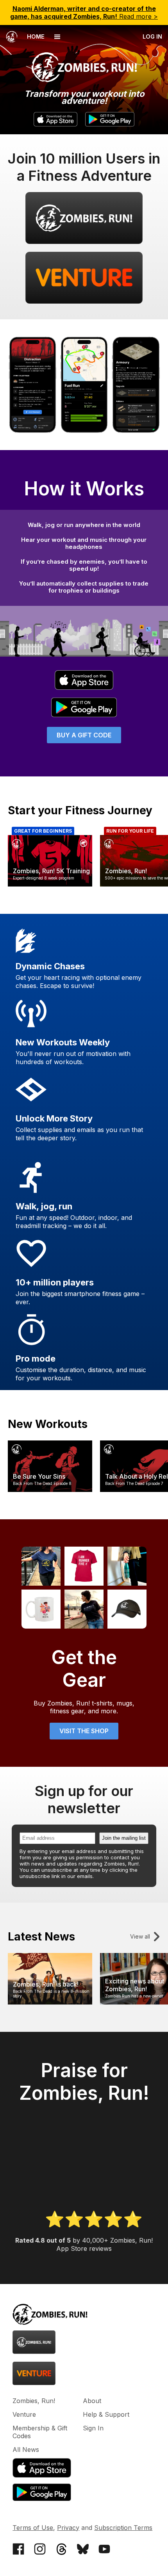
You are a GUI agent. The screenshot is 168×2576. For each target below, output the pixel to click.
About (92, 2401)
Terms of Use (33, 2528)
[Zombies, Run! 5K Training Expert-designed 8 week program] (50, 884)
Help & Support (106, 2414)
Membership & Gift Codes (40, 2432)
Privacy (68, 2528)
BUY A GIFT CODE (84, 735)
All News (26, 2450)
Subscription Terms (123, 2528)
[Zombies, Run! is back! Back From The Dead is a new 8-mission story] (50, 2002)
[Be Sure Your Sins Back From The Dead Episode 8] (50, 1490)
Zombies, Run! (34, 2401)
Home (35, 36)
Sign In (93, 2428)
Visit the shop (84, 1731)
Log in (152, 36)
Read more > (84, 12)
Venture (24, 2414)
